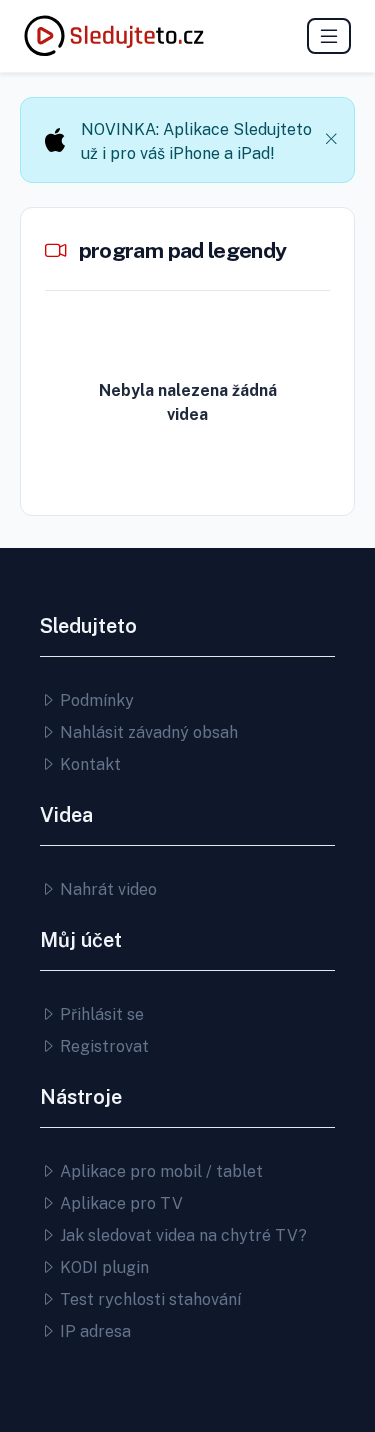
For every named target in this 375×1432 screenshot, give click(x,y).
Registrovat (102, 1046)
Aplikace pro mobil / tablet (159, 1171)
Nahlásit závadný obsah (147, 732)
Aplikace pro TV (119, 1203)
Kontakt (88, 764)
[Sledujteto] (114, 36)
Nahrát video (106, 889)
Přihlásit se (100, 1014)
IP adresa (93, 1331)
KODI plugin (102, 1267)
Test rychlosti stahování (148, 1299)
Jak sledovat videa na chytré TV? (181, 1235)
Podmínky (95, 700)
